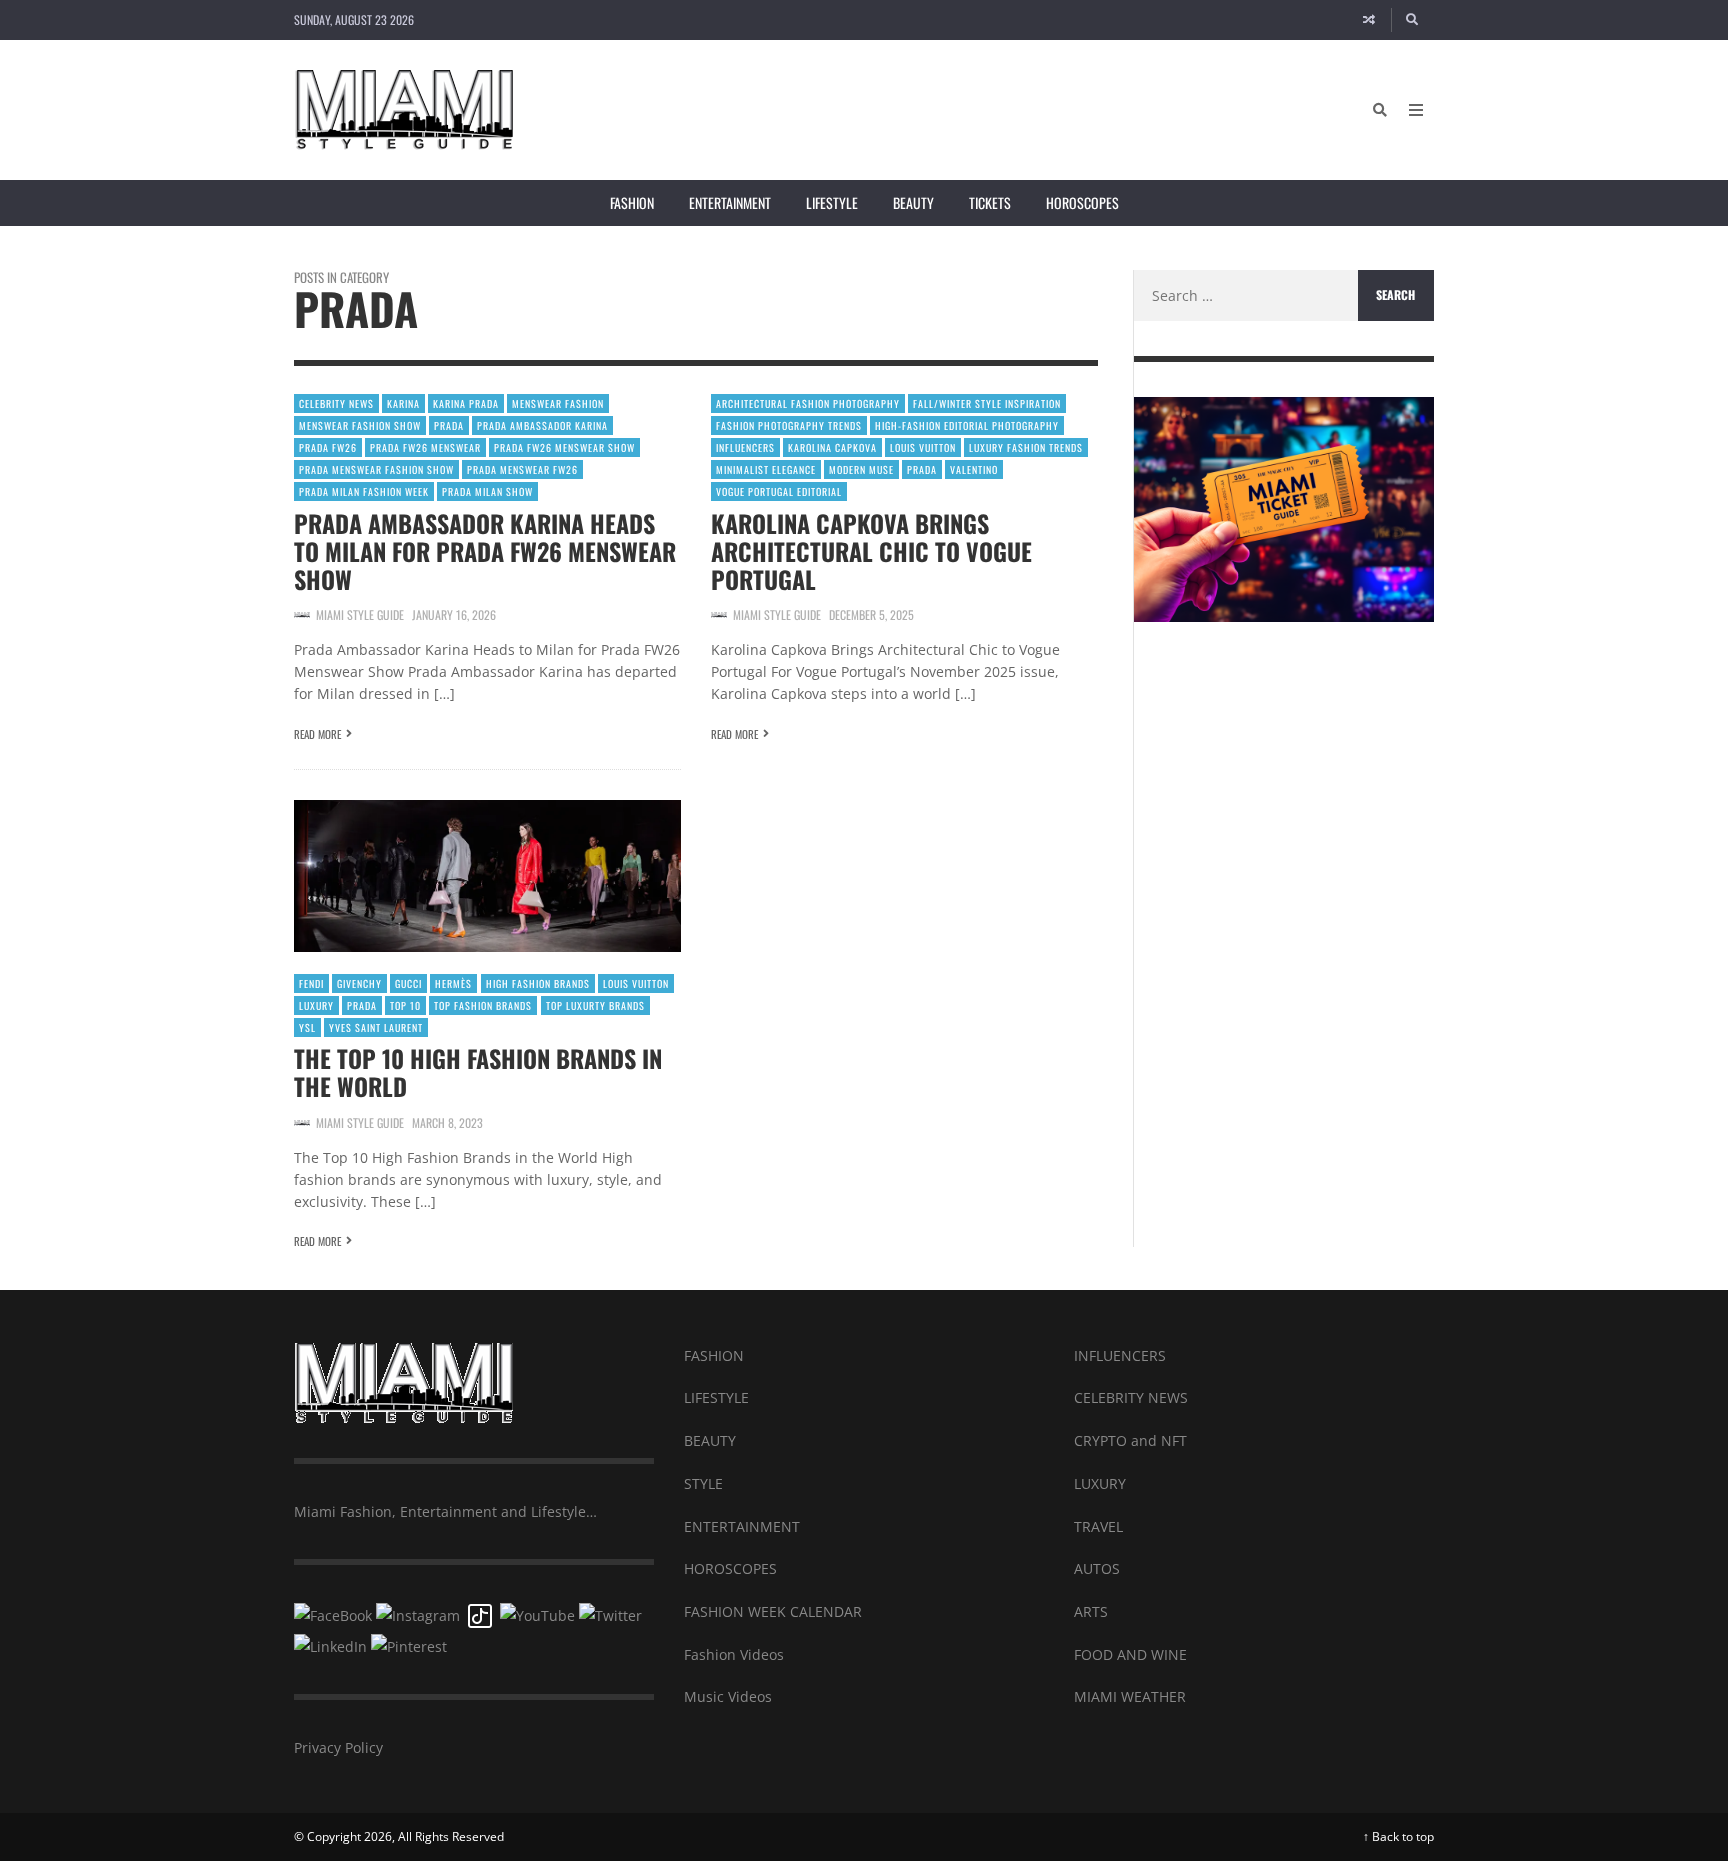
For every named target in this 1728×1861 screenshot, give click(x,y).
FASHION (714, 1355)
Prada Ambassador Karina (542, 425)
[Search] (1413, 20)
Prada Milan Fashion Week (364, 491)
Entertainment (730, 202)
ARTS (1091, 1611)
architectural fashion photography (808, 403)
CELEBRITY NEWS (1131, 1397)
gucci (408, 983)
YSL (307, 1027)
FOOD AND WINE (1130, 1654)
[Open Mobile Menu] (1416, 110)
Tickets (990, 202)
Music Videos (728, 1696)
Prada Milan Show (487, 491)
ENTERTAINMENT (742, 1526)
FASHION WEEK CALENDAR (773, 1611)
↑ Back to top (1398, 1836)
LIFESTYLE (716, 1397)
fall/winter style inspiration (987, 403)
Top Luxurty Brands (595, 1005)
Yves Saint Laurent (376, 1027)
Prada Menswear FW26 (522, 469)
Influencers (745, 447)
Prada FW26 (328, 447)
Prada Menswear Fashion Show (376, 469)
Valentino (974, 469)
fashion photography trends (789, 425)
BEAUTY (710, 1440)
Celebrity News (336, 403)
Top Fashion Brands (483, 1005)
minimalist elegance (766, 469)
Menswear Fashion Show (360, 425)
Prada (449, 425)
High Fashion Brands (538, 983)
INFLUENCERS (1120, 1355)
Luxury (316, 1005)
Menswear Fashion (558, 403)
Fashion (632, 202)
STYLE (703, 1483)
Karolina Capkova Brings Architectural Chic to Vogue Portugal (871, 551)
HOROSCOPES (730, 1568)
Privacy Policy (338, 1747)
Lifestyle (832, 202)
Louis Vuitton (923, 447)
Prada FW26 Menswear (425, 447)
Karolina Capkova (832, 447)
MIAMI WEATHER (1130, 1696)
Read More (317, 734)
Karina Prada (466, 403)
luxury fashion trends (1026, 447)
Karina (403, 403)
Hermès (453, 983)
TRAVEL (1098, 1526)
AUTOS (1097, 1568)
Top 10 (405, 1005)
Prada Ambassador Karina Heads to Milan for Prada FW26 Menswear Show (485, 551)
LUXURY (1100, 1483)
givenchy (359, 983)
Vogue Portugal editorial (779, 491)
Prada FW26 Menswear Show (564, 447)
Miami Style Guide (360, 614)
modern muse (861, 469)
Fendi (311, 983)
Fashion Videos (734, 1654)
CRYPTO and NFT (1130, 1440)
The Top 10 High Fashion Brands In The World (478, 1072)
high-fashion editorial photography (967, 425)
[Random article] (1369, 20)
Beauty (913, 202)
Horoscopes (1082, 202)
